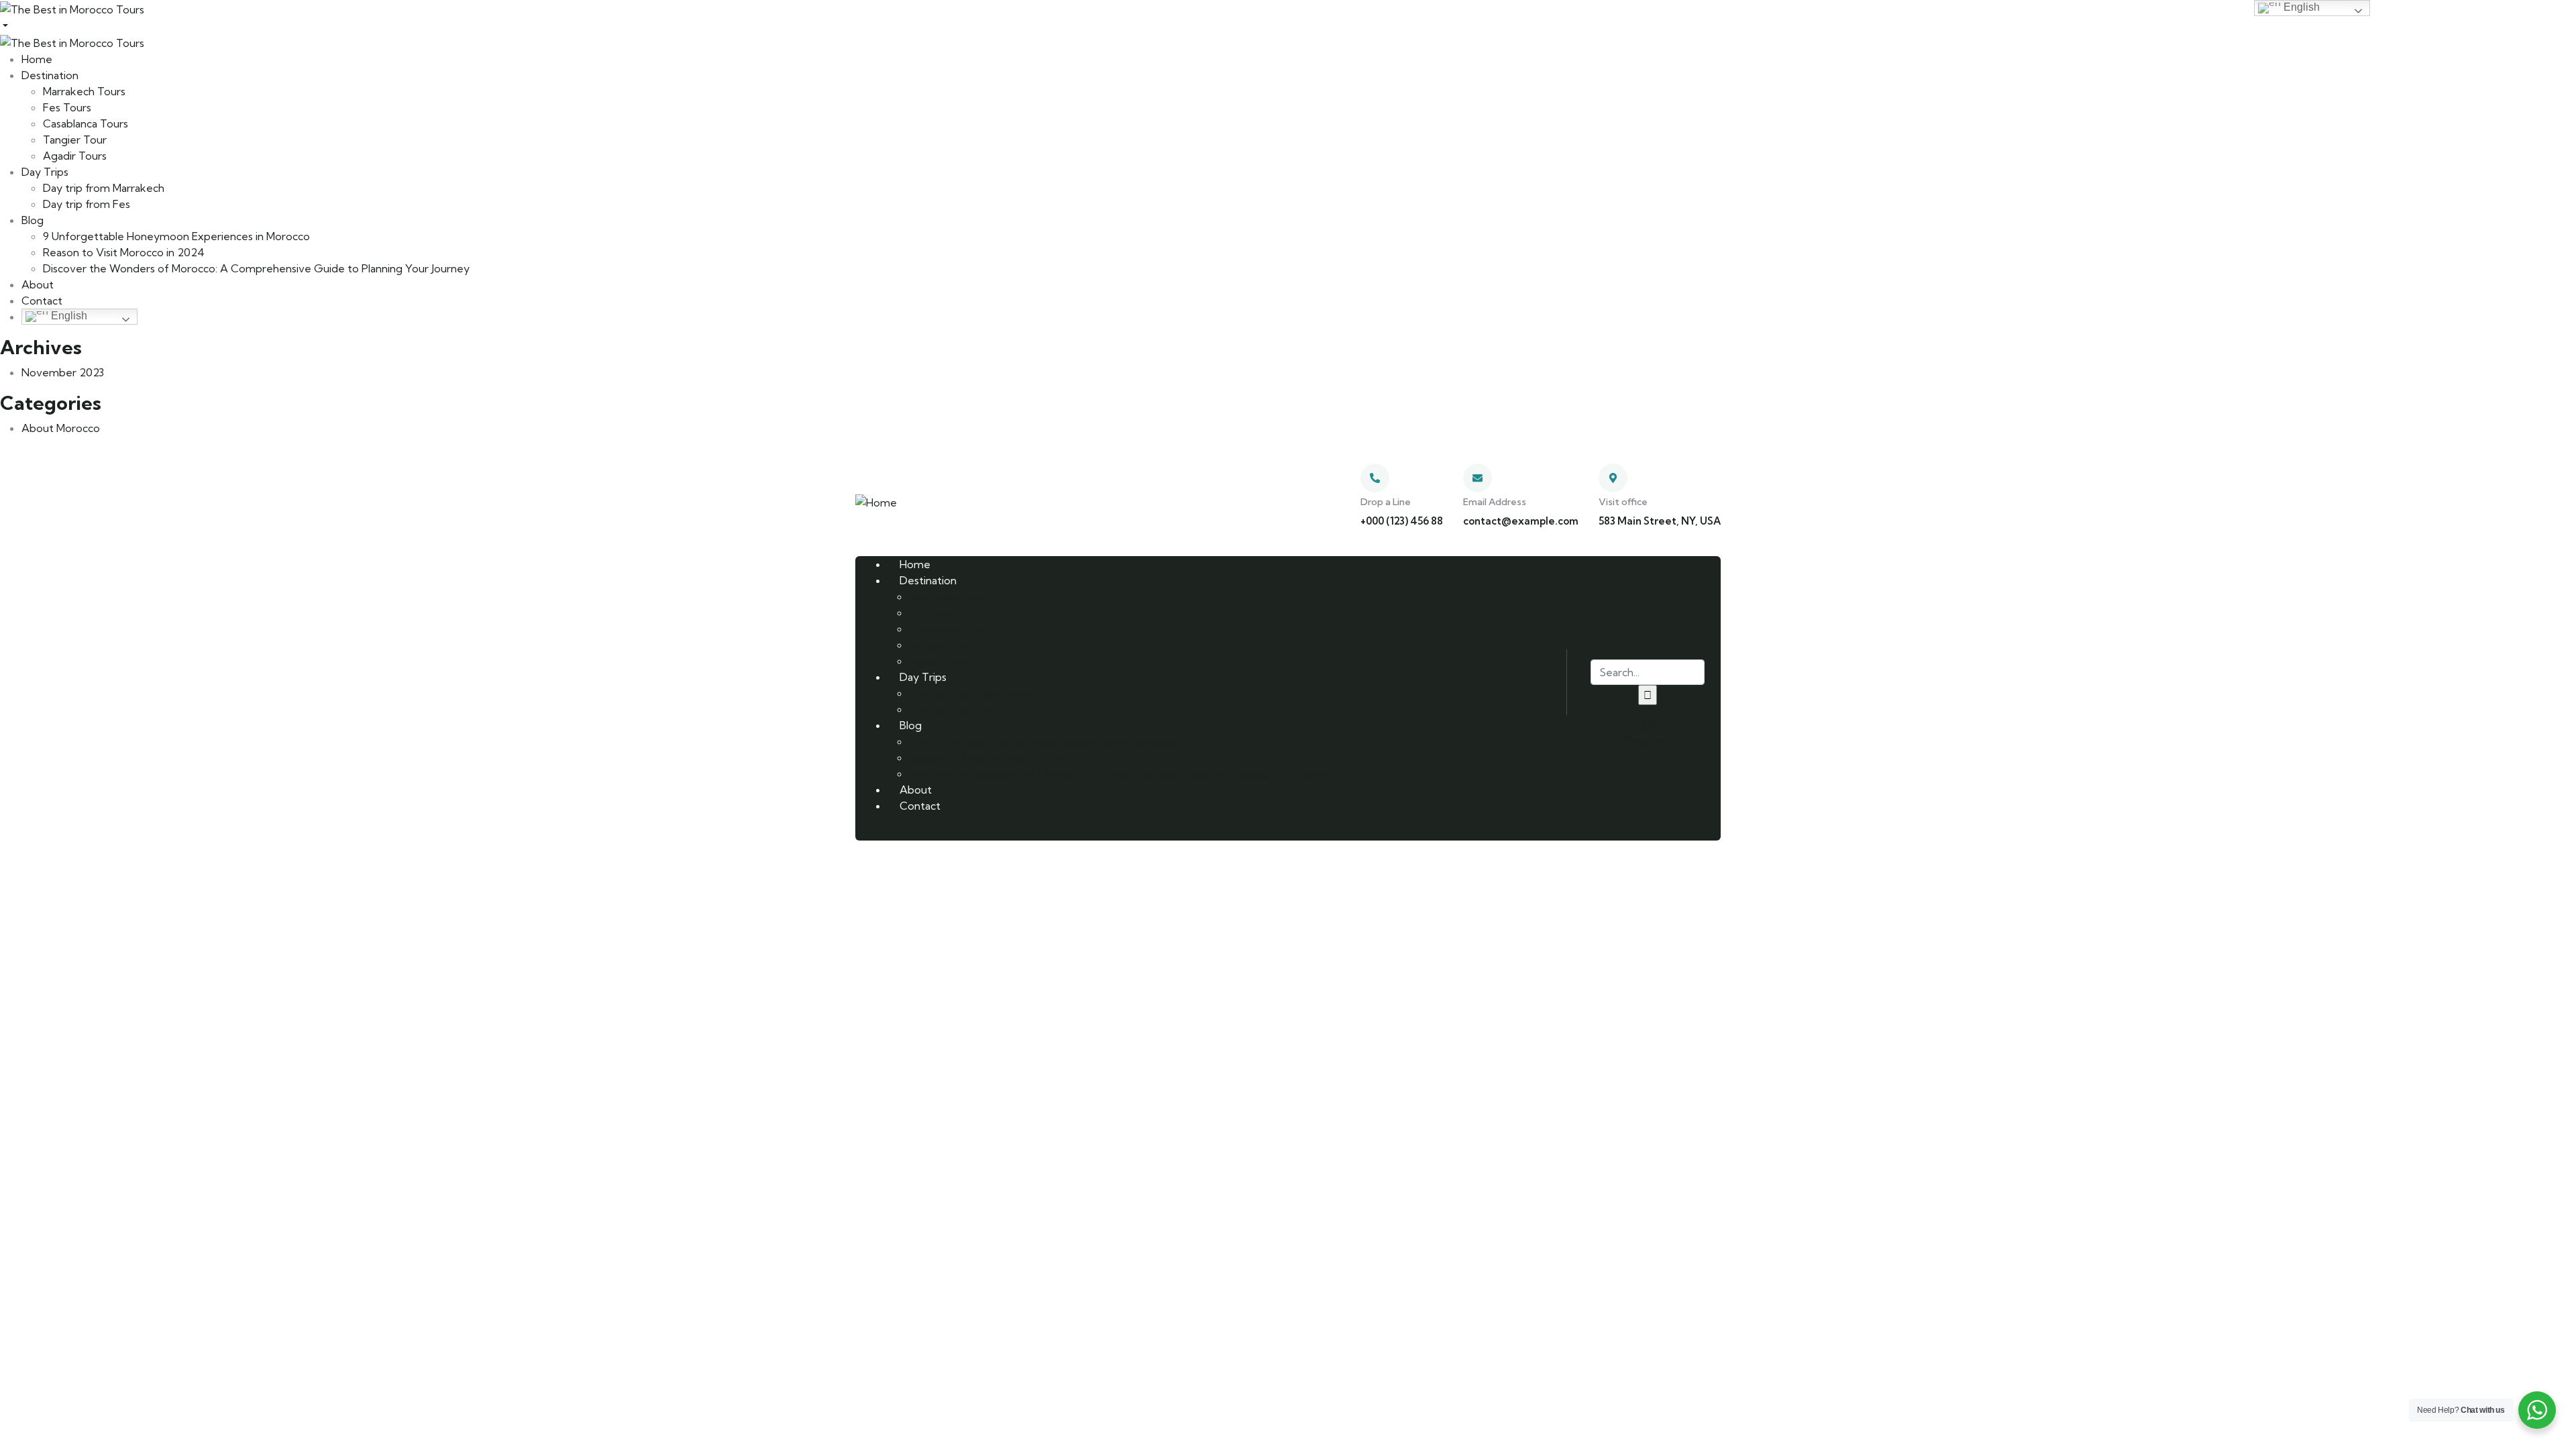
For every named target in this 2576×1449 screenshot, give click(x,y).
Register (1645, 739)
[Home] (876, 501)
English (68, 316)
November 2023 (63, 372)
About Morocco (61, 428)
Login (1644, 723)
